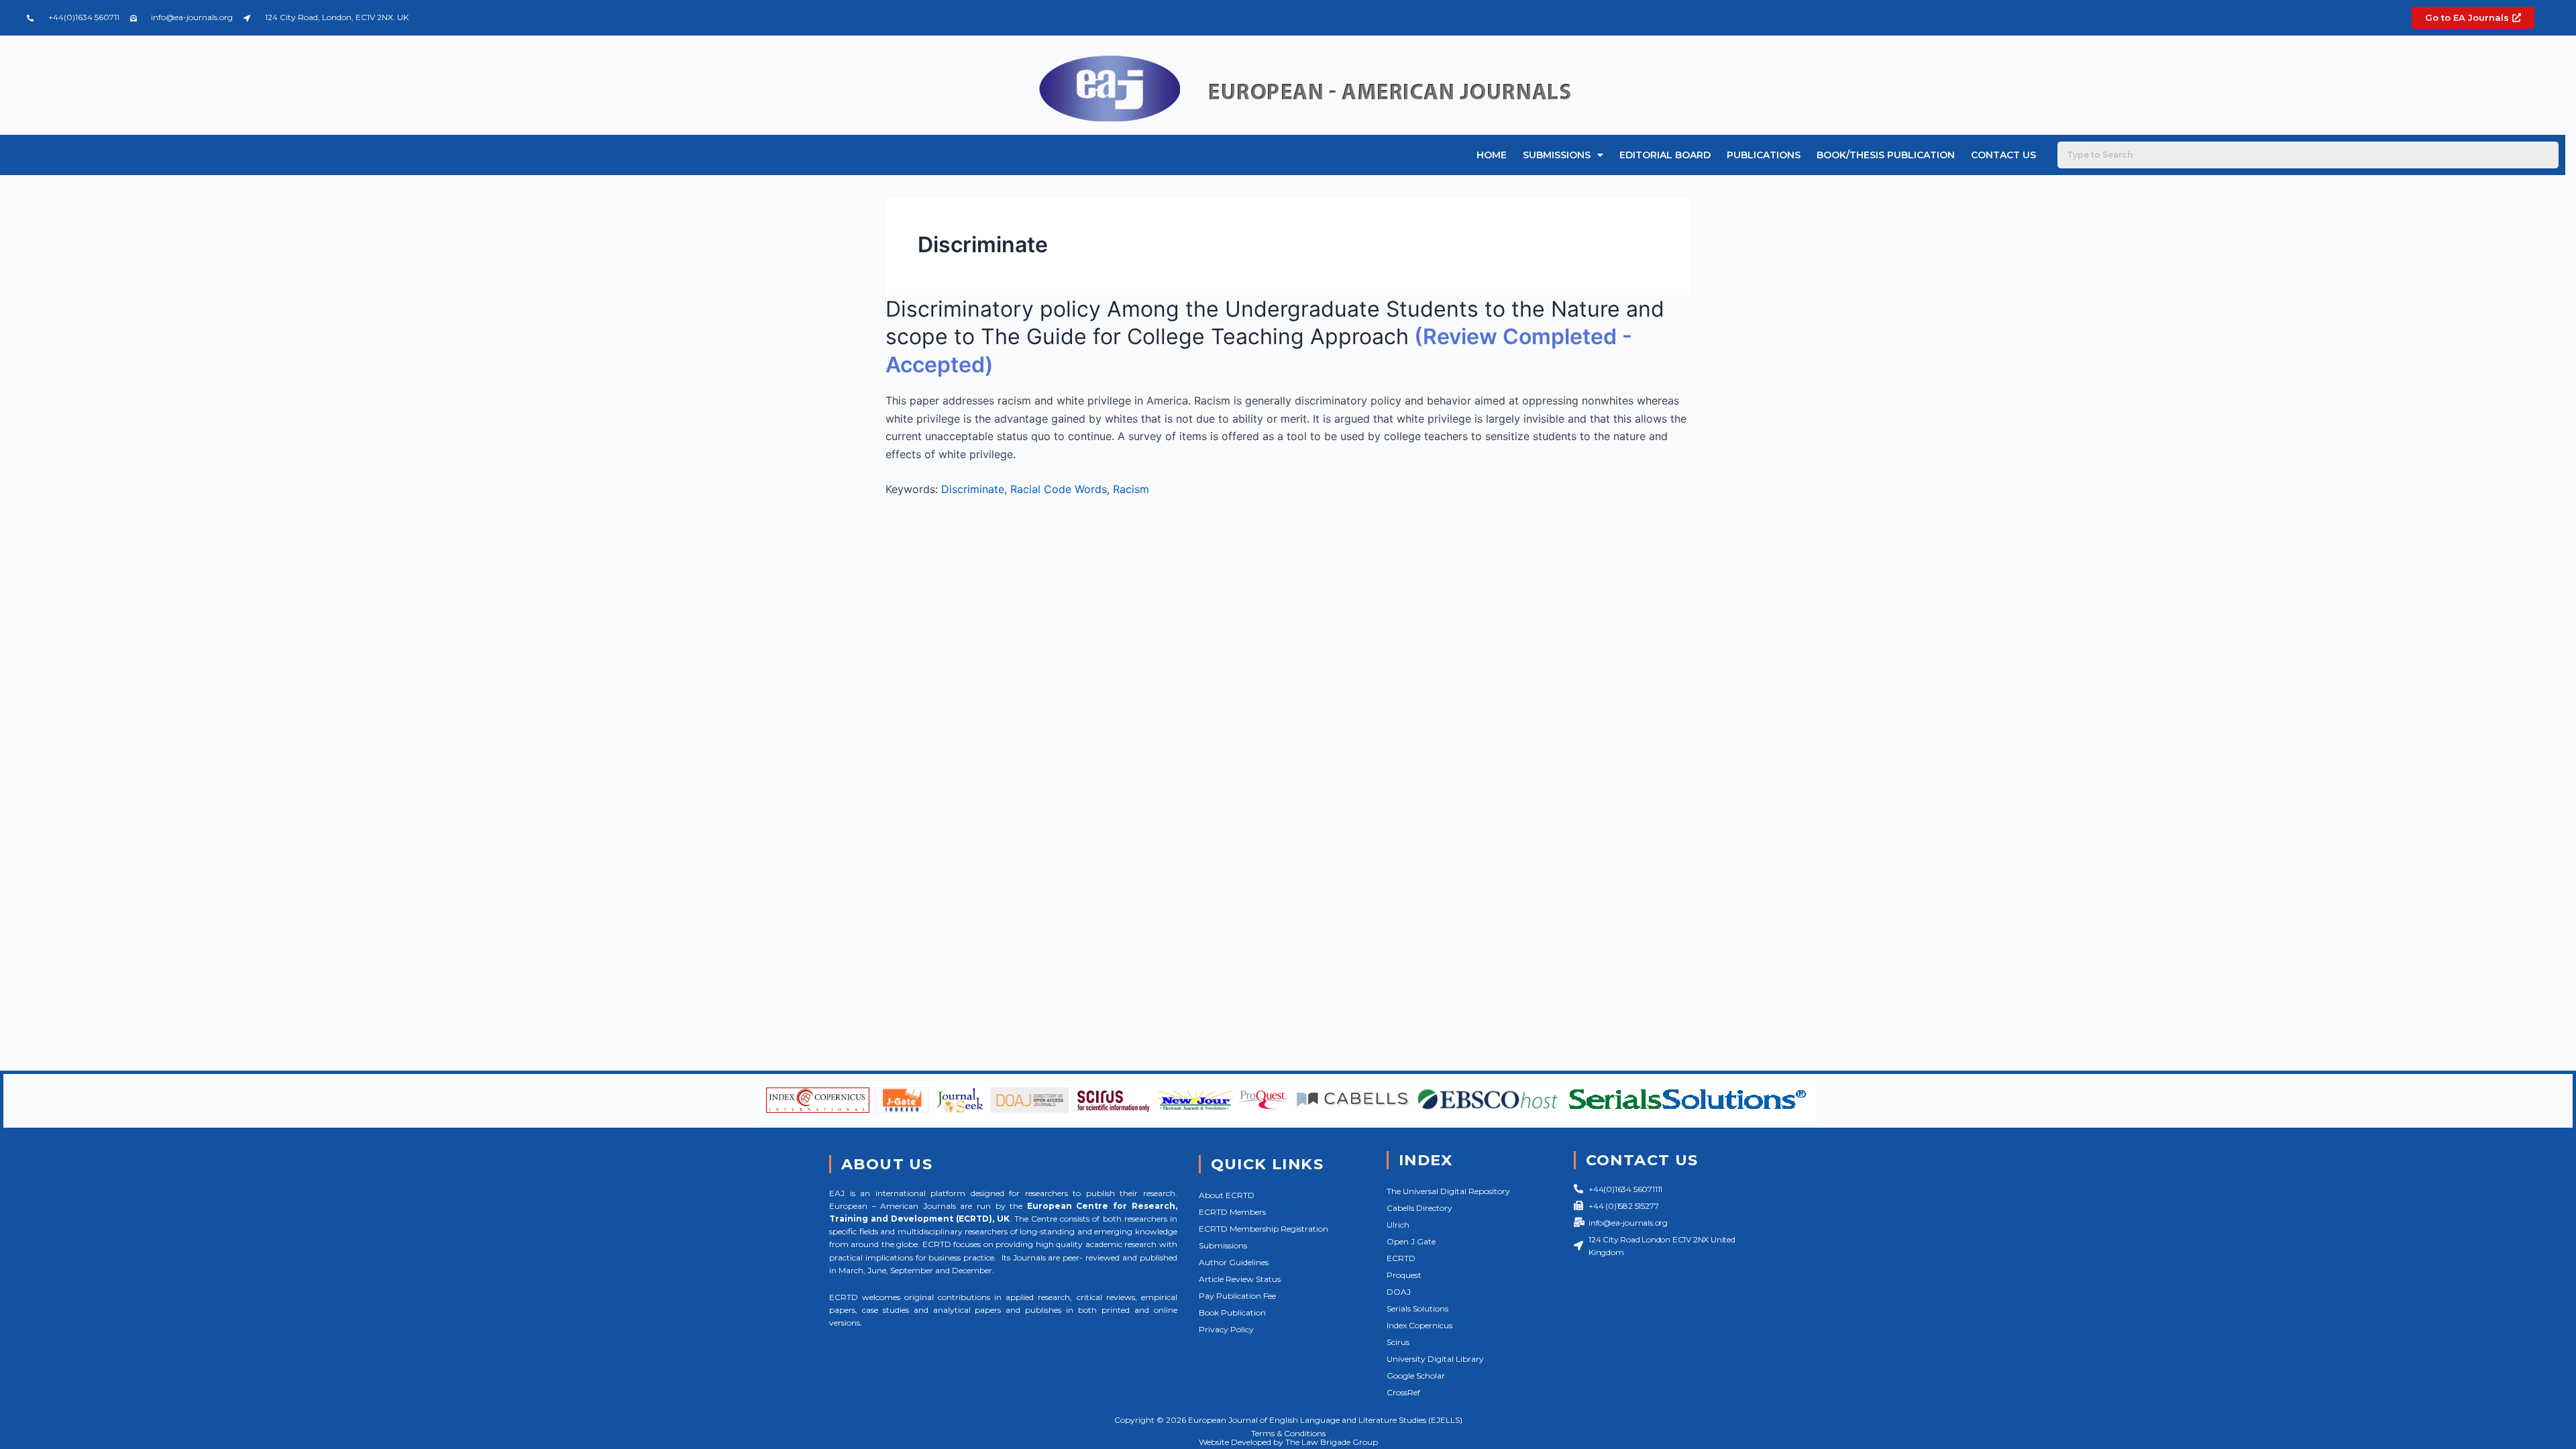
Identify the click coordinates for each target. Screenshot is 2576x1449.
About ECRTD (1227, 1195)
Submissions (1557, 155)
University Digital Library (1435, 1359)
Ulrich (1398, 1225)
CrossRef (1403, 1392)
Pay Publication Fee (1237, 1296)
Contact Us (2003, 155)
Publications (1764, 155)
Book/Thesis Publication (1886, 155)
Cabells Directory (1419, 1208)
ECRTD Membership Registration (1264, 1229)
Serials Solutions (1417, 1308)
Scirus (1398, 1342)
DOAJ (1399, 1292)
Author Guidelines (1234, 1262)
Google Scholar (1416, 1376)
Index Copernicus (1419, 1325)
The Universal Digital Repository (1448, 1191)
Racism (1131, 489)
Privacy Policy (1226, 1329)
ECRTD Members (1232, 1212)
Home (1492, 155)
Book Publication (1232, 1312)
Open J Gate (1411, 1241)
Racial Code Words (1059, 489)
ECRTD (1401, 1258)
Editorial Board (1665, 155)
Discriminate (973, 489)
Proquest (1404, 1275)
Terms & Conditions (1288, 1433)
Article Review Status (1240, 1279)
